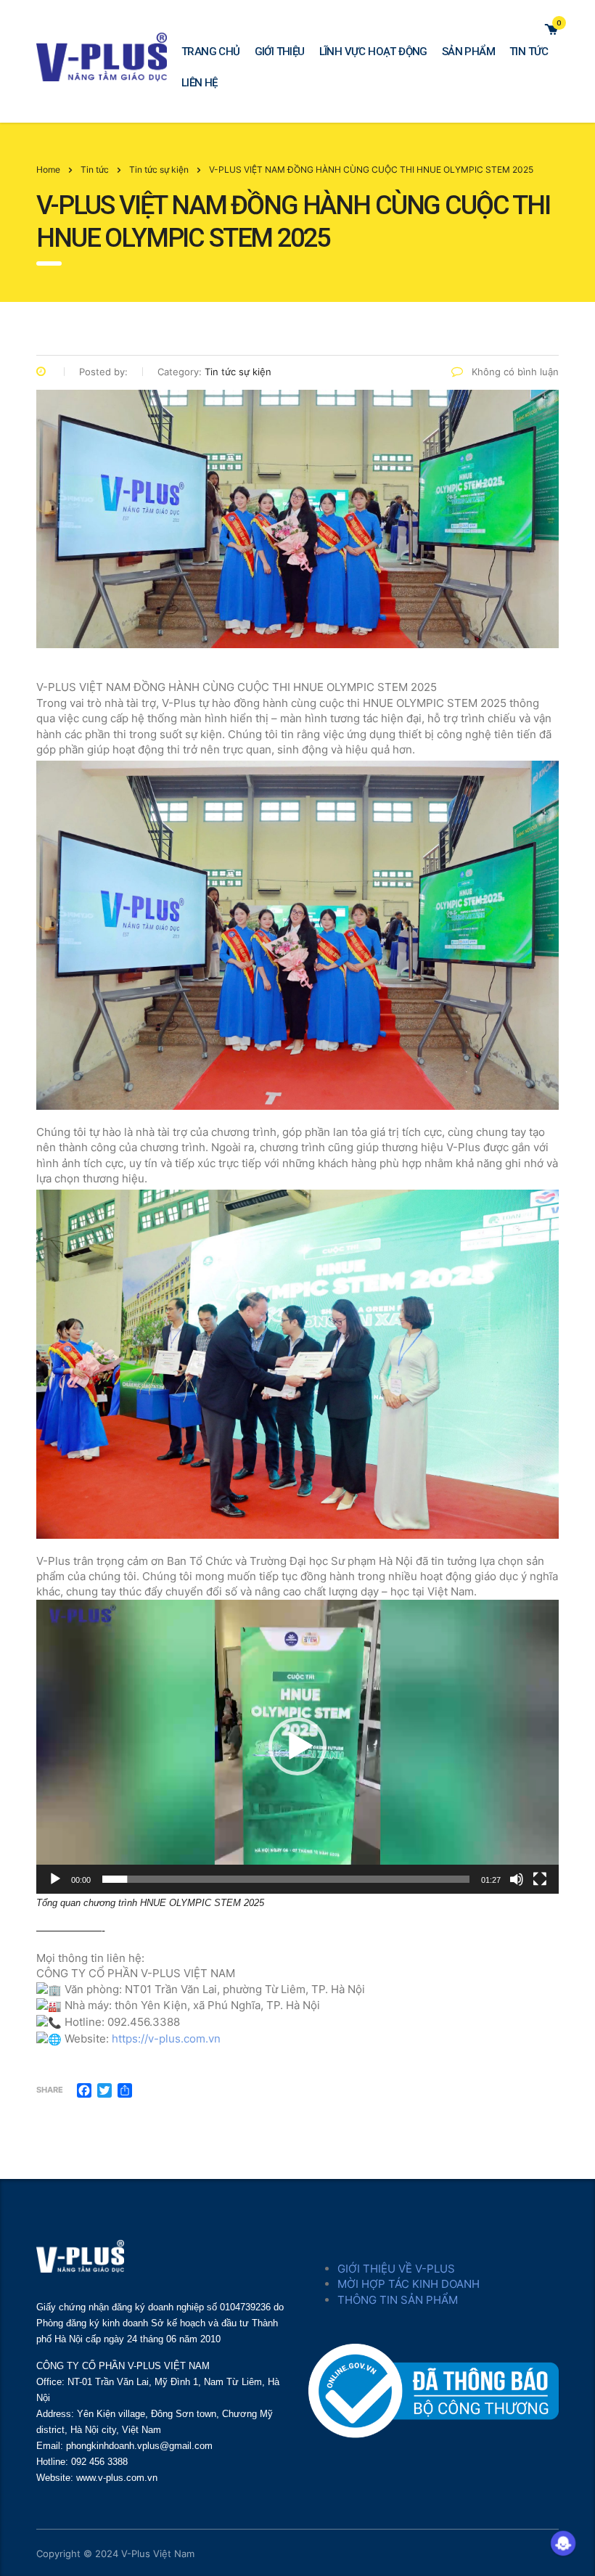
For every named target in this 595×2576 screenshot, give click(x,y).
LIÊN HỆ (200, 83)
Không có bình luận (514, 372)
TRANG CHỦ (211, 52)
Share (50, 2090)
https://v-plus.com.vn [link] (166, 2039)
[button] (297, 1746)
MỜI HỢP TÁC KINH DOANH (409, 2284)
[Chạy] (55, 1879)
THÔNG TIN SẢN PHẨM (398, 2300)
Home (48, 169)
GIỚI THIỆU (280, 52)
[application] (297, 1747)
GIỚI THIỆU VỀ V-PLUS (396, 2269)
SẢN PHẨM (468, 52)
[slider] (286, 1879)
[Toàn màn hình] (540, 1879)
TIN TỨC (529, 52)
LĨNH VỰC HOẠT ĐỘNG (373, 52)
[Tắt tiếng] (517, 1879)
